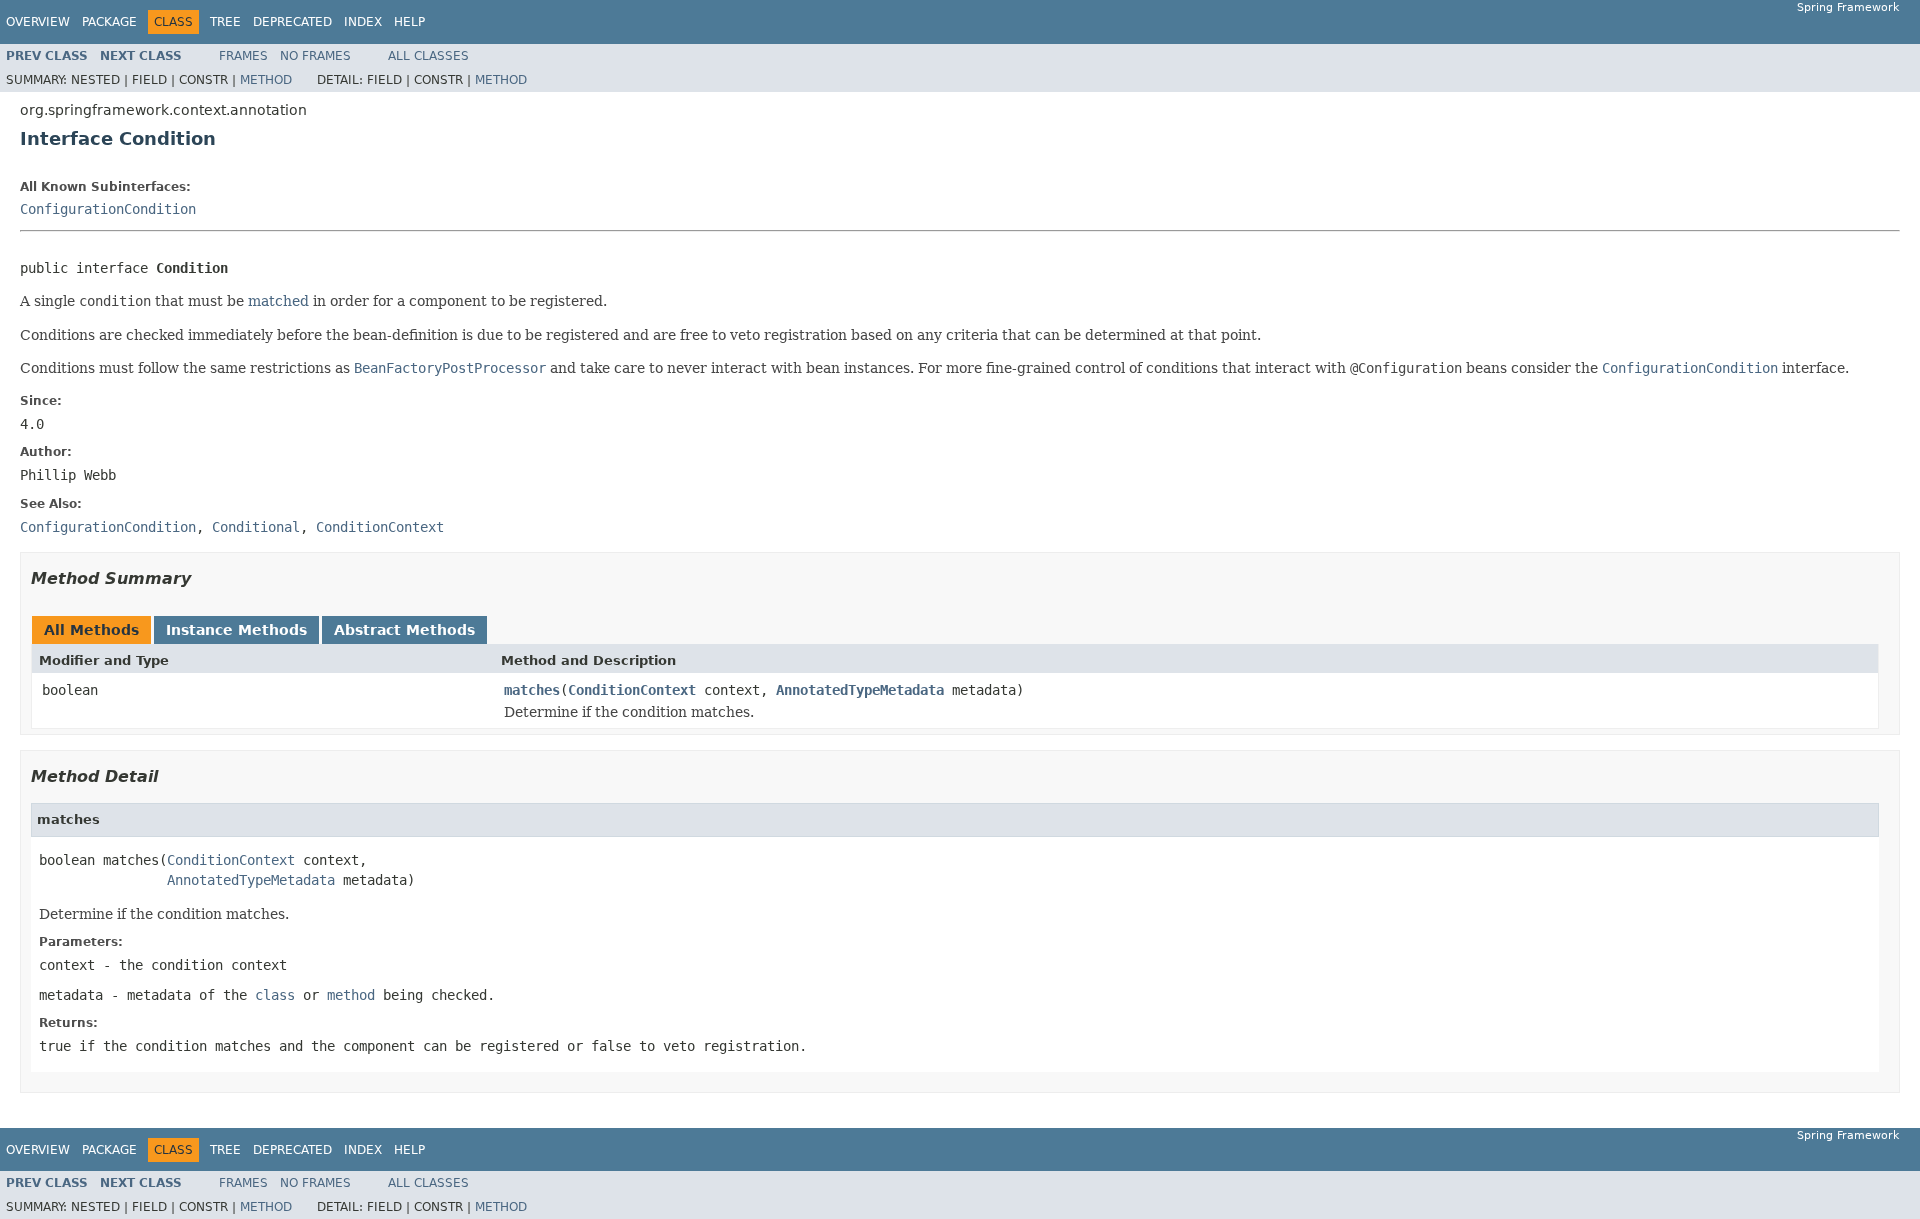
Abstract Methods (404, 630)
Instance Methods (236, 630)
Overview (38, 22)
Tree (225, 22)
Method (266, 80)
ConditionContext (632, 690)
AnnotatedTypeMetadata (860, 690)
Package (109, 22)
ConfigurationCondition (108, 209)
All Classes (428, 56)
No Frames (315, 56)
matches (532, 690)
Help (409, 22)
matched (278, 301)
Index (363, 22)
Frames (243, 56)
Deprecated (292, 22)
